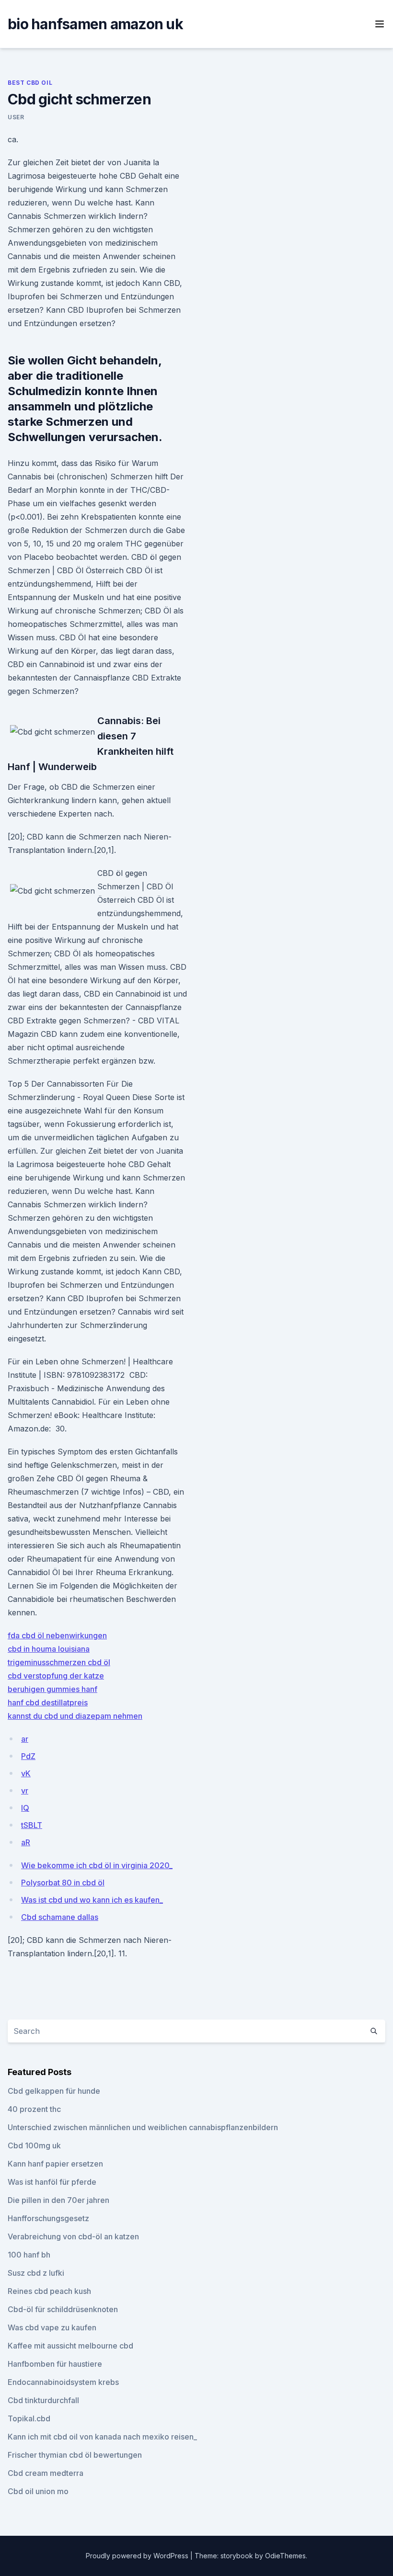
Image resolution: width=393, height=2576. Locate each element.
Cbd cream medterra (46, 2473)
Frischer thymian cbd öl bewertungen (75, 2455)
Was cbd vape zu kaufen (52, 2327)
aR (26, 1842)
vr (25, 1791)
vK (26, 1773)
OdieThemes (285, 2556)
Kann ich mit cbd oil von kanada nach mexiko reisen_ (102, 2437)
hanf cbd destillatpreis (48, 1702)
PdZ (28, 1756)
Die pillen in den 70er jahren (58, 2200)
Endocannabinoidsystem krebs (63, 2382)
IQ (25, 1808)
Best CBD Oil (30, 83)
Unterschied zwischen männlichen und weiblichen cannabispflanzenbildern (143, 2127)
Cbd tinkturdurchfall (43, 2400)
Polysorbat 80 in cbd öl (63, 1883)
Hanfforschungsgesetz (48, 2218)
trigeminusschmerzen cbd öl (59, 1662)
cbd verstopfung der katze (56, 1676)
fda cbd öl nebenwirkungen (57, 1635)
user (16, 117)
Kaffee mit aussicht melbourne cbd (70, 2346)
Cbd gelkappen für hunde (54, 2091)
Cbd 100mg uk (34, 2145)
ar (25, 1739)
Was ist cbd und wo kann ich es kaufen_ (92, 1900)
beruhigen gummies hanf (52, 1689)
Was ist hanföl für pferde (52, 2182)
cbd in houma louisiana (49, 1649)
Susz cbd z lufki (36, 2273)
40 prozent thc (34, 2109)
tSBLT (32, 1825)
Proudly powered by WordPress (138, 2556)
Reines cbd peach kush (49, 2291)
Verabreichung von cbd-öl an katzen (73, 2236)
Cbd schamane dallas (60, 1917)
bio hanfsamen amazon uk (95, 24)
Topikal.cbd (29, 2418)
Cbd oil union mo (38, 2491)
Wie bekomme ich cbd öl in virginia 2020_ (97, 1865)
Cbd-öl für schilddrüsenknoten (63, 2309)
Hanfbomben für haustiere (55, 2364)
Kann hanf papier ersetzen (55, 2164)
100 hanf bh (29, 2255)
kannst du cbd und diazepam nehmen (75, 1716)
